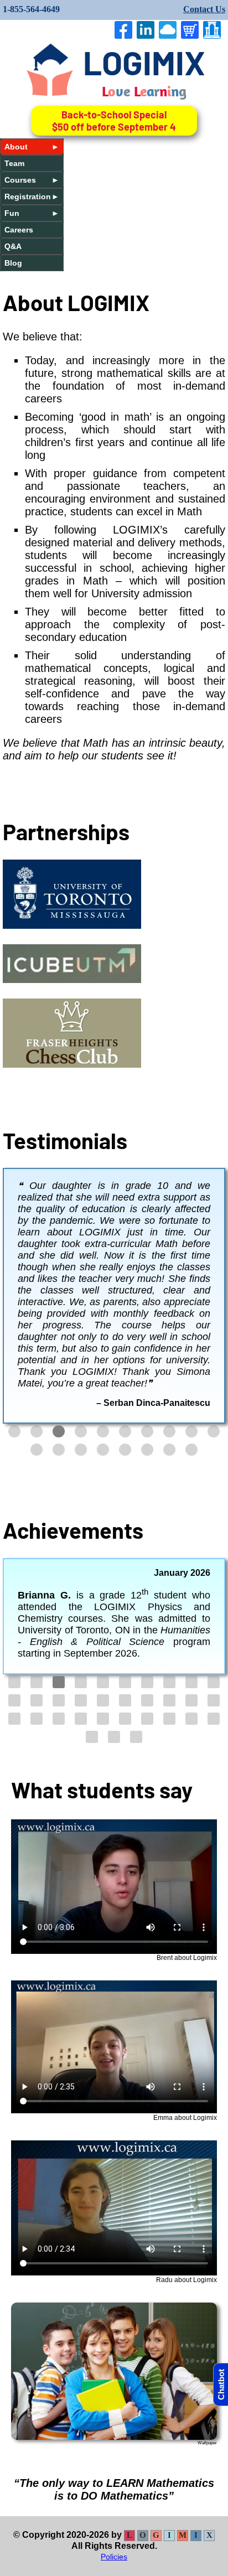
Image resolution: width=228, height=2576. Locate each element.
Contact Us (204, 9)
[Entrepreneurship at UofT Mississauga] (72, 979)
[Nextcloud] (170, 30)
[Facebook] (126, 30)
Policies (114, 2489)
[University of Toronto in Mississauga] (72, 925)
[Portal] (214, 30)
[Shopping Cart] (192, 30)
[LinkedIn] (148, 30)
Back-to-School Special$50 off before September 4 (114, 121)
